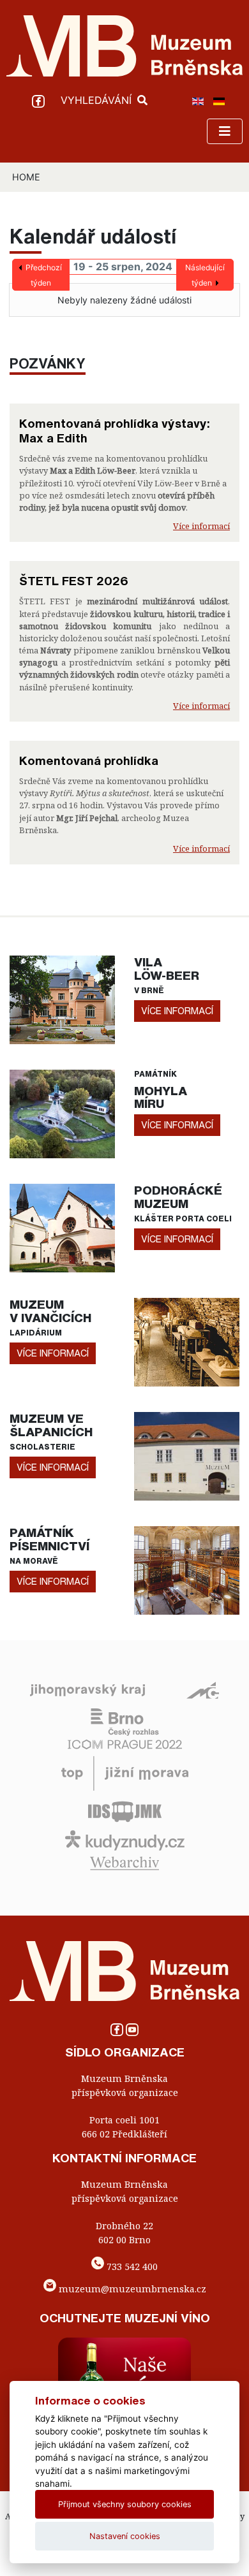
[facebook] (40, 100)
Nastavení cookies (125, 2536)
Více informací (201, 526)
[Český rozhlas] (125, 1721)
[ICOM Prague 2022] (125, 1743)
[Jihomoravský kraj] (87, 1689)
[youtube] (132, 2033)
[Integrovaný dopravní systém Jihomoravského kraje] (125, 1811)
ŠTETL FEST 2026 (74, 581)
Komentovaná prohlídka (89, 760)
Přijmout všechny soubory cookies (125, 2504)
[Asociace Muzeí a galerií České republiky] (203, 1689)
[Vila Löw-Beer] (62, 999)
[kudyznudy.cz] (125, 1840)
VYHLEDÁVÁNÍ (98, 100)
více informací (177, 1011)
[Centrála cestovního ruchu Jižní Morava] (125, 1773)
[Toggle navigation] (225, 131)
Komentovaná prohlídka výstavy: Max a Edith (115, 431)
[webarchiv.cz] (124, 1863)
